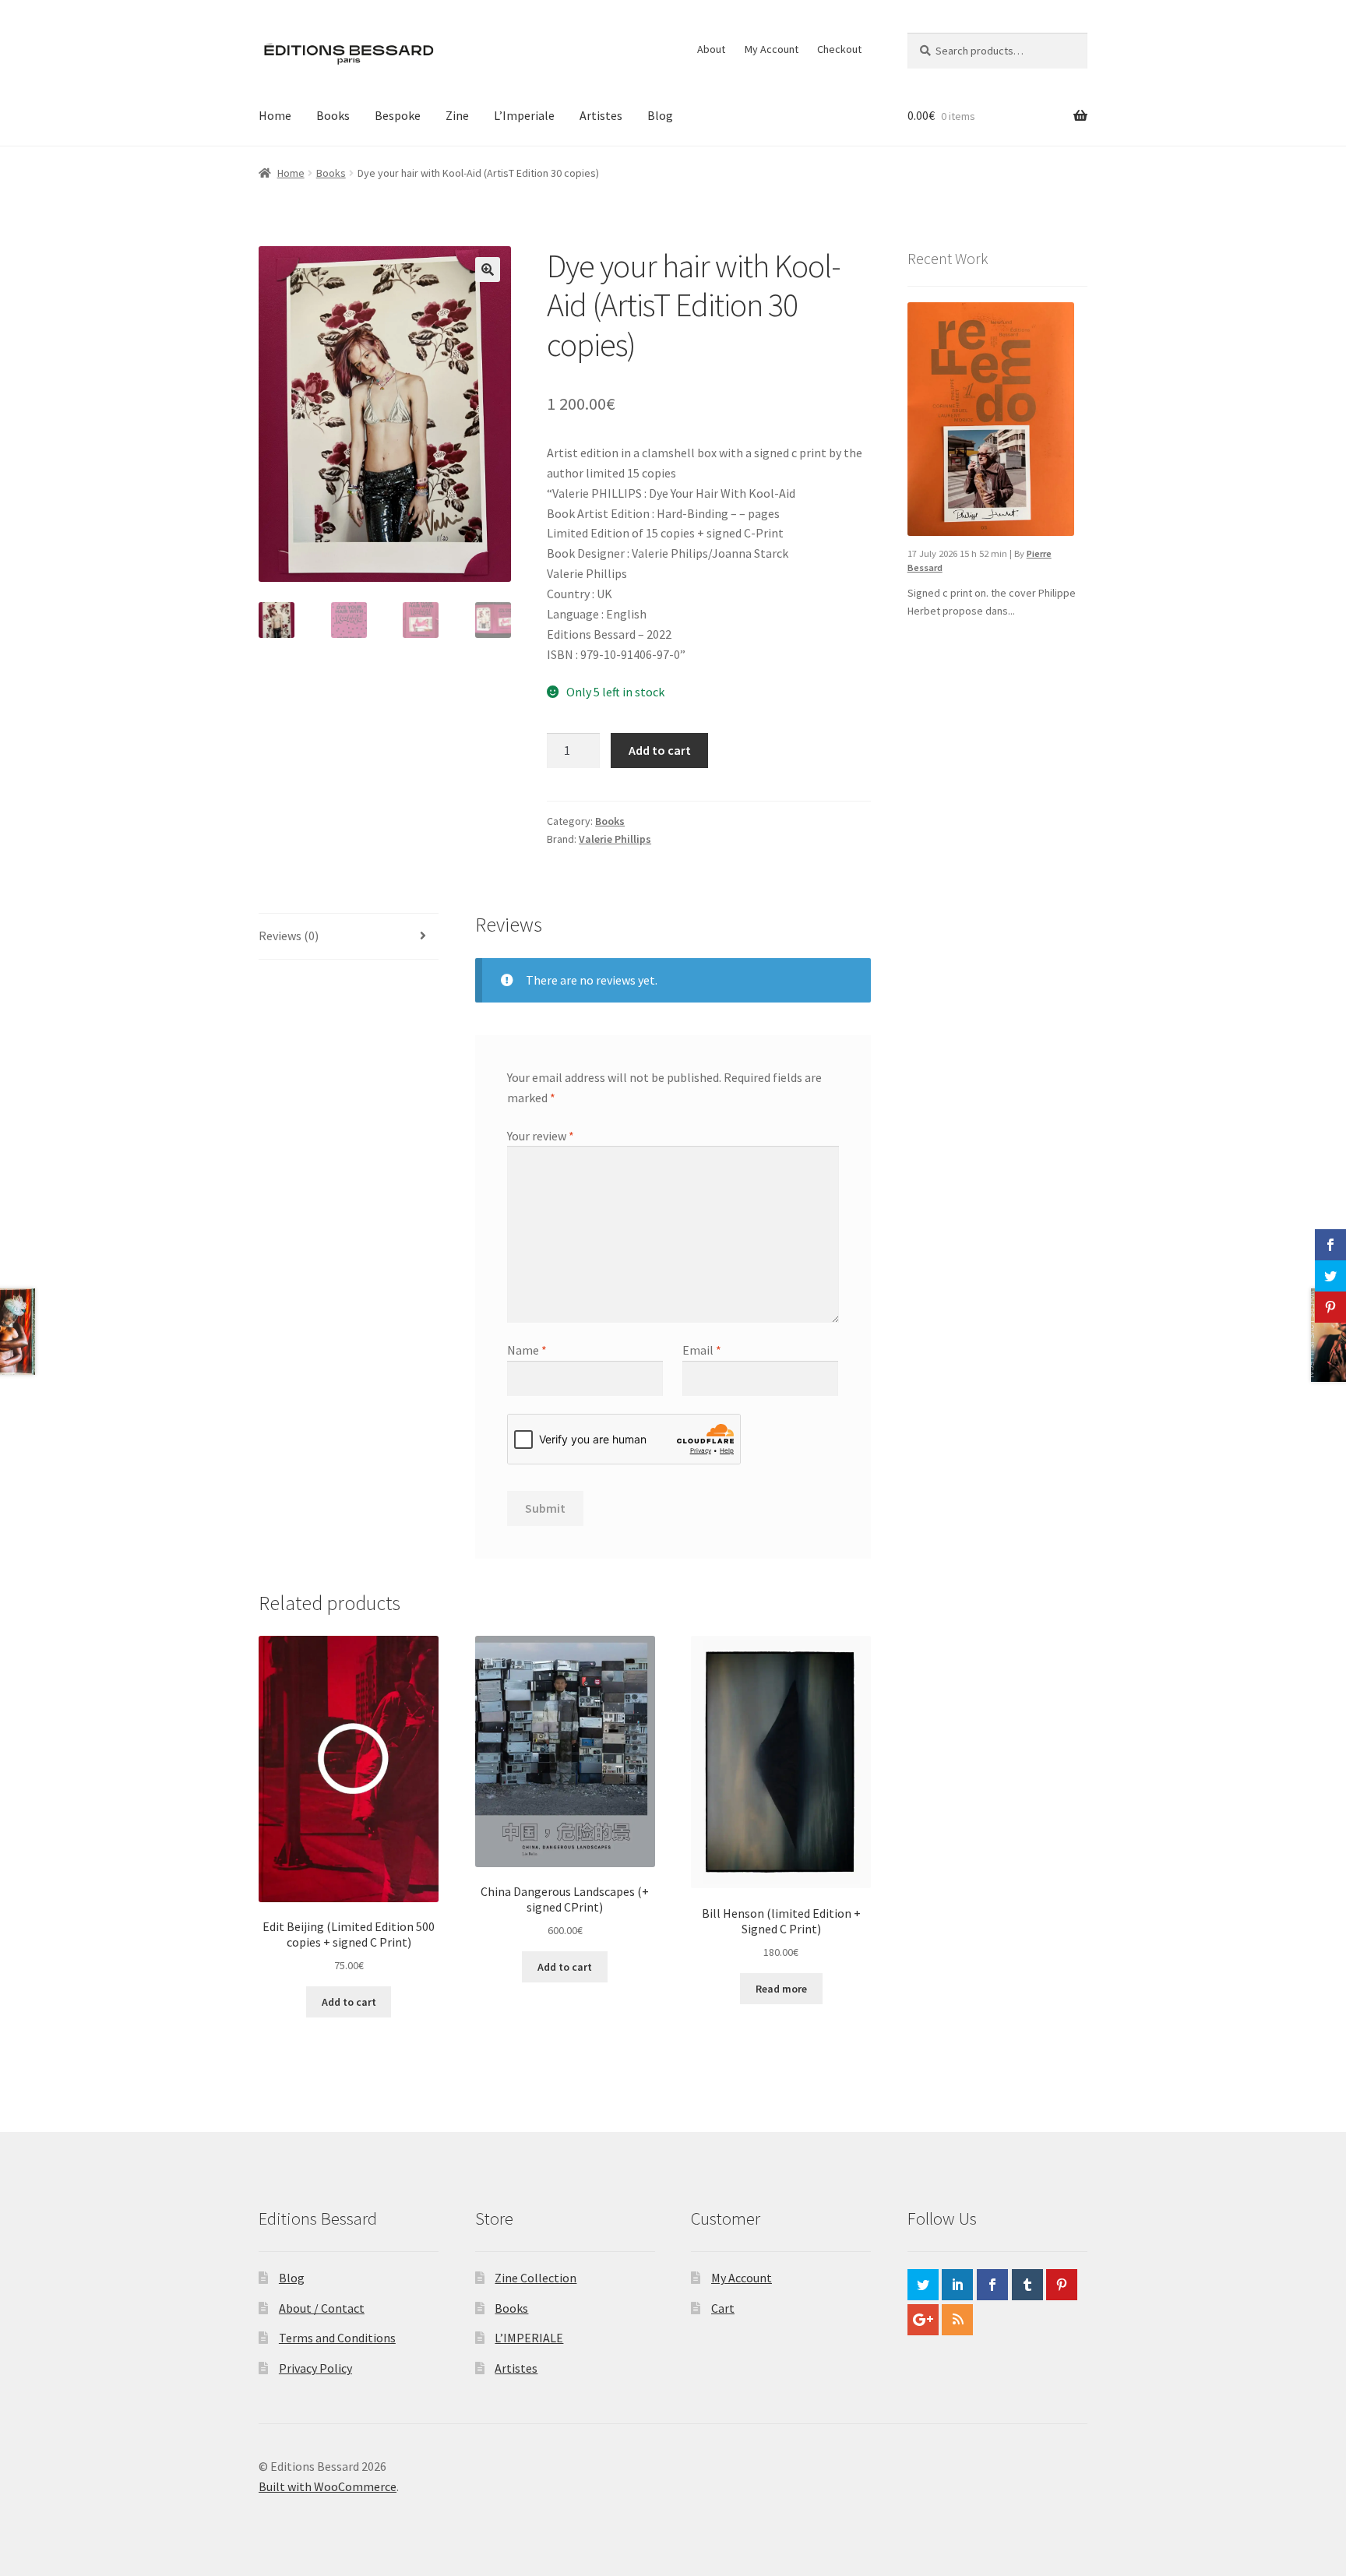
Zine (457, 115)
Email (702, 1350)
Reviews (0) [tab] (289, 936)
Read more (781, 1989)
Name (527, 1350)
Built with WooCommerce (328, 2486)
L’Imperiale (524, 115)
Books (333, 115)
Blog (660, 115)
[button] (488, 270)
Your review (541, 1136)
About (711, 49)
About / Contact (322, 2308)
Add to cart (660, 750)
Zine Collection (536, 2278)
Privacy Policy (315, 2368)
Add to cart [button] (349, 2002)
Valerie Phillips (615, 839)
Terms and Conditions (337, 2338)
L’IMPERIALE (529, 2338)
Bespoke (398, 115)
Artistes (601, 115)
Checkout (839, 49)
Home (275, 115)
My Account (772, 49)
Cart (723, 2308)
